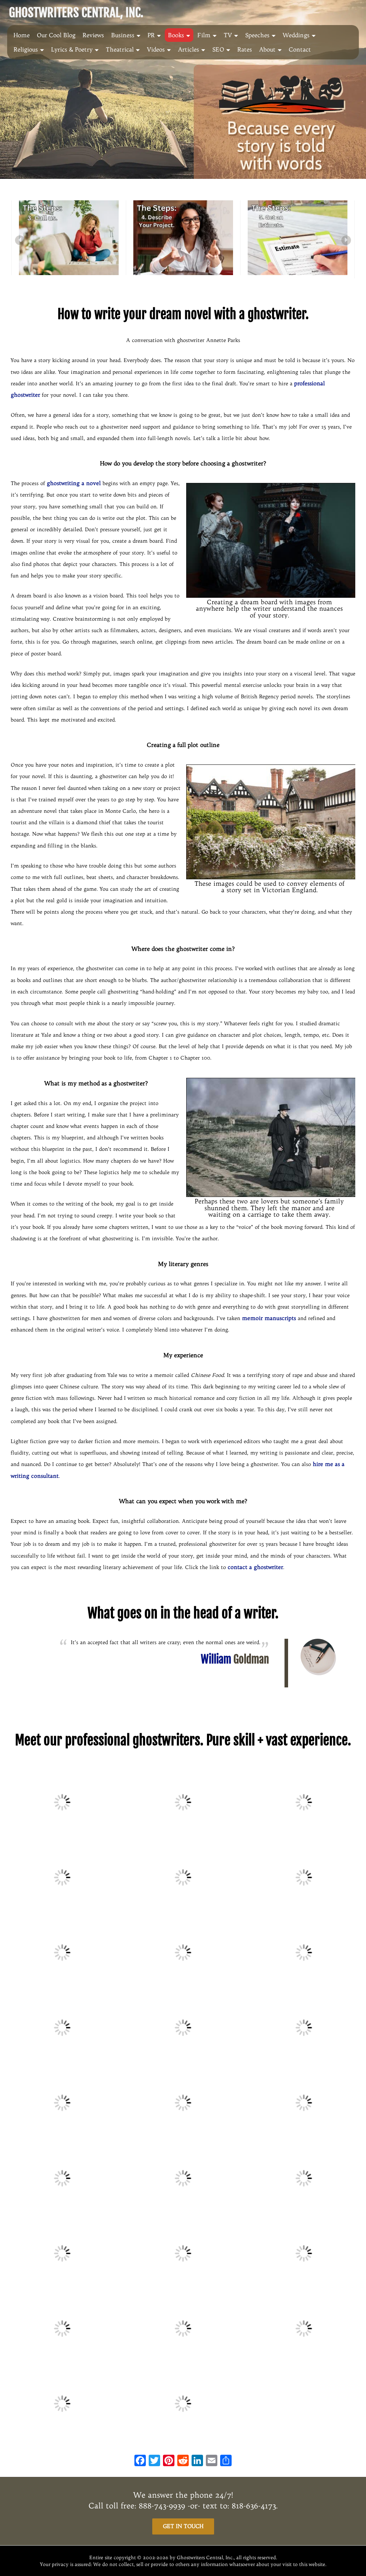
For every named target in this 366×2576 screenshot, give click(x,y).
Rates (245, 49)
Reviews (93, 35)
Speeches (257, 35)
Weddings (296, 35)
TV (228, 35)
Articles (189, 49)
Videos (156, 49)
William (235, 1659)
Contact (300, 49)
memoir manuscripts (269, 1318)
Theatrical (120, 49)
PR (151, 35)
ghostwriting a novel (74, 483)
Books (176, 35)
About (267, 49)
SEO (218, 49)
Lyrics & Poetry (72, 49)
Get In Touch (183, 2526)
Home (22, 35)
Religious (26, 49)
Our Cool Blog (56, 35)
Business (123, 35)
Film (204, 35)
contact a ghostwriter (255, 1567)
